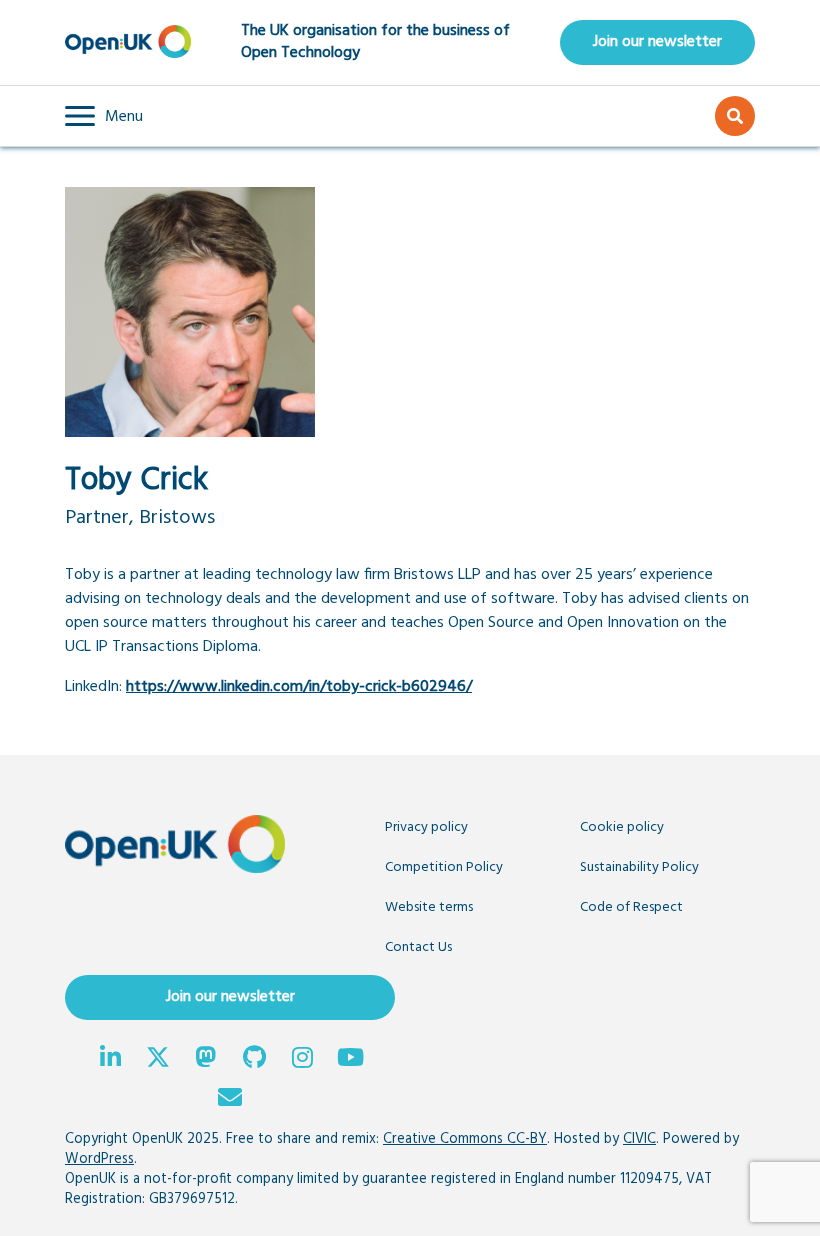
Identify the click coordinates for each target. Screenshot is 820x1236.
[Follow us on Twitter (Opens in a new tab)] (158, 1060)
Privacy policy (426, 827)
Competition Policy (444, 867)
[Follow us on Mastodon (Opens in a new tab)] (206, 1060)
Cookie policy (622, 827)
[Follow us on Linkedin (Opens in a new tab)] (110, 1060)
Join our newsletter (657, 42)
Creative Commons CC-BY (465, 1139)
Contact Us (418, 947)
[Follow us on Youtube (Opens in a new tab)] (350, 1060)
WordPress (99, 1159)
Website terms (429, 907)
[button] (104, 116)
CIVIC (639, 1139)
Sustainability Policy (639, 867)
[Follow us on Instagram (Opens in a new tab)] (302, 1060)
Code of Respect (631, 907)
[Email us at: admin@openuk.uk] (230, 1100)
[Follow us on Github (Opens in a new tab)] (254, 1060)
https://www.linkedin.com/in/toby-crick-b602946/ (299, 687)
